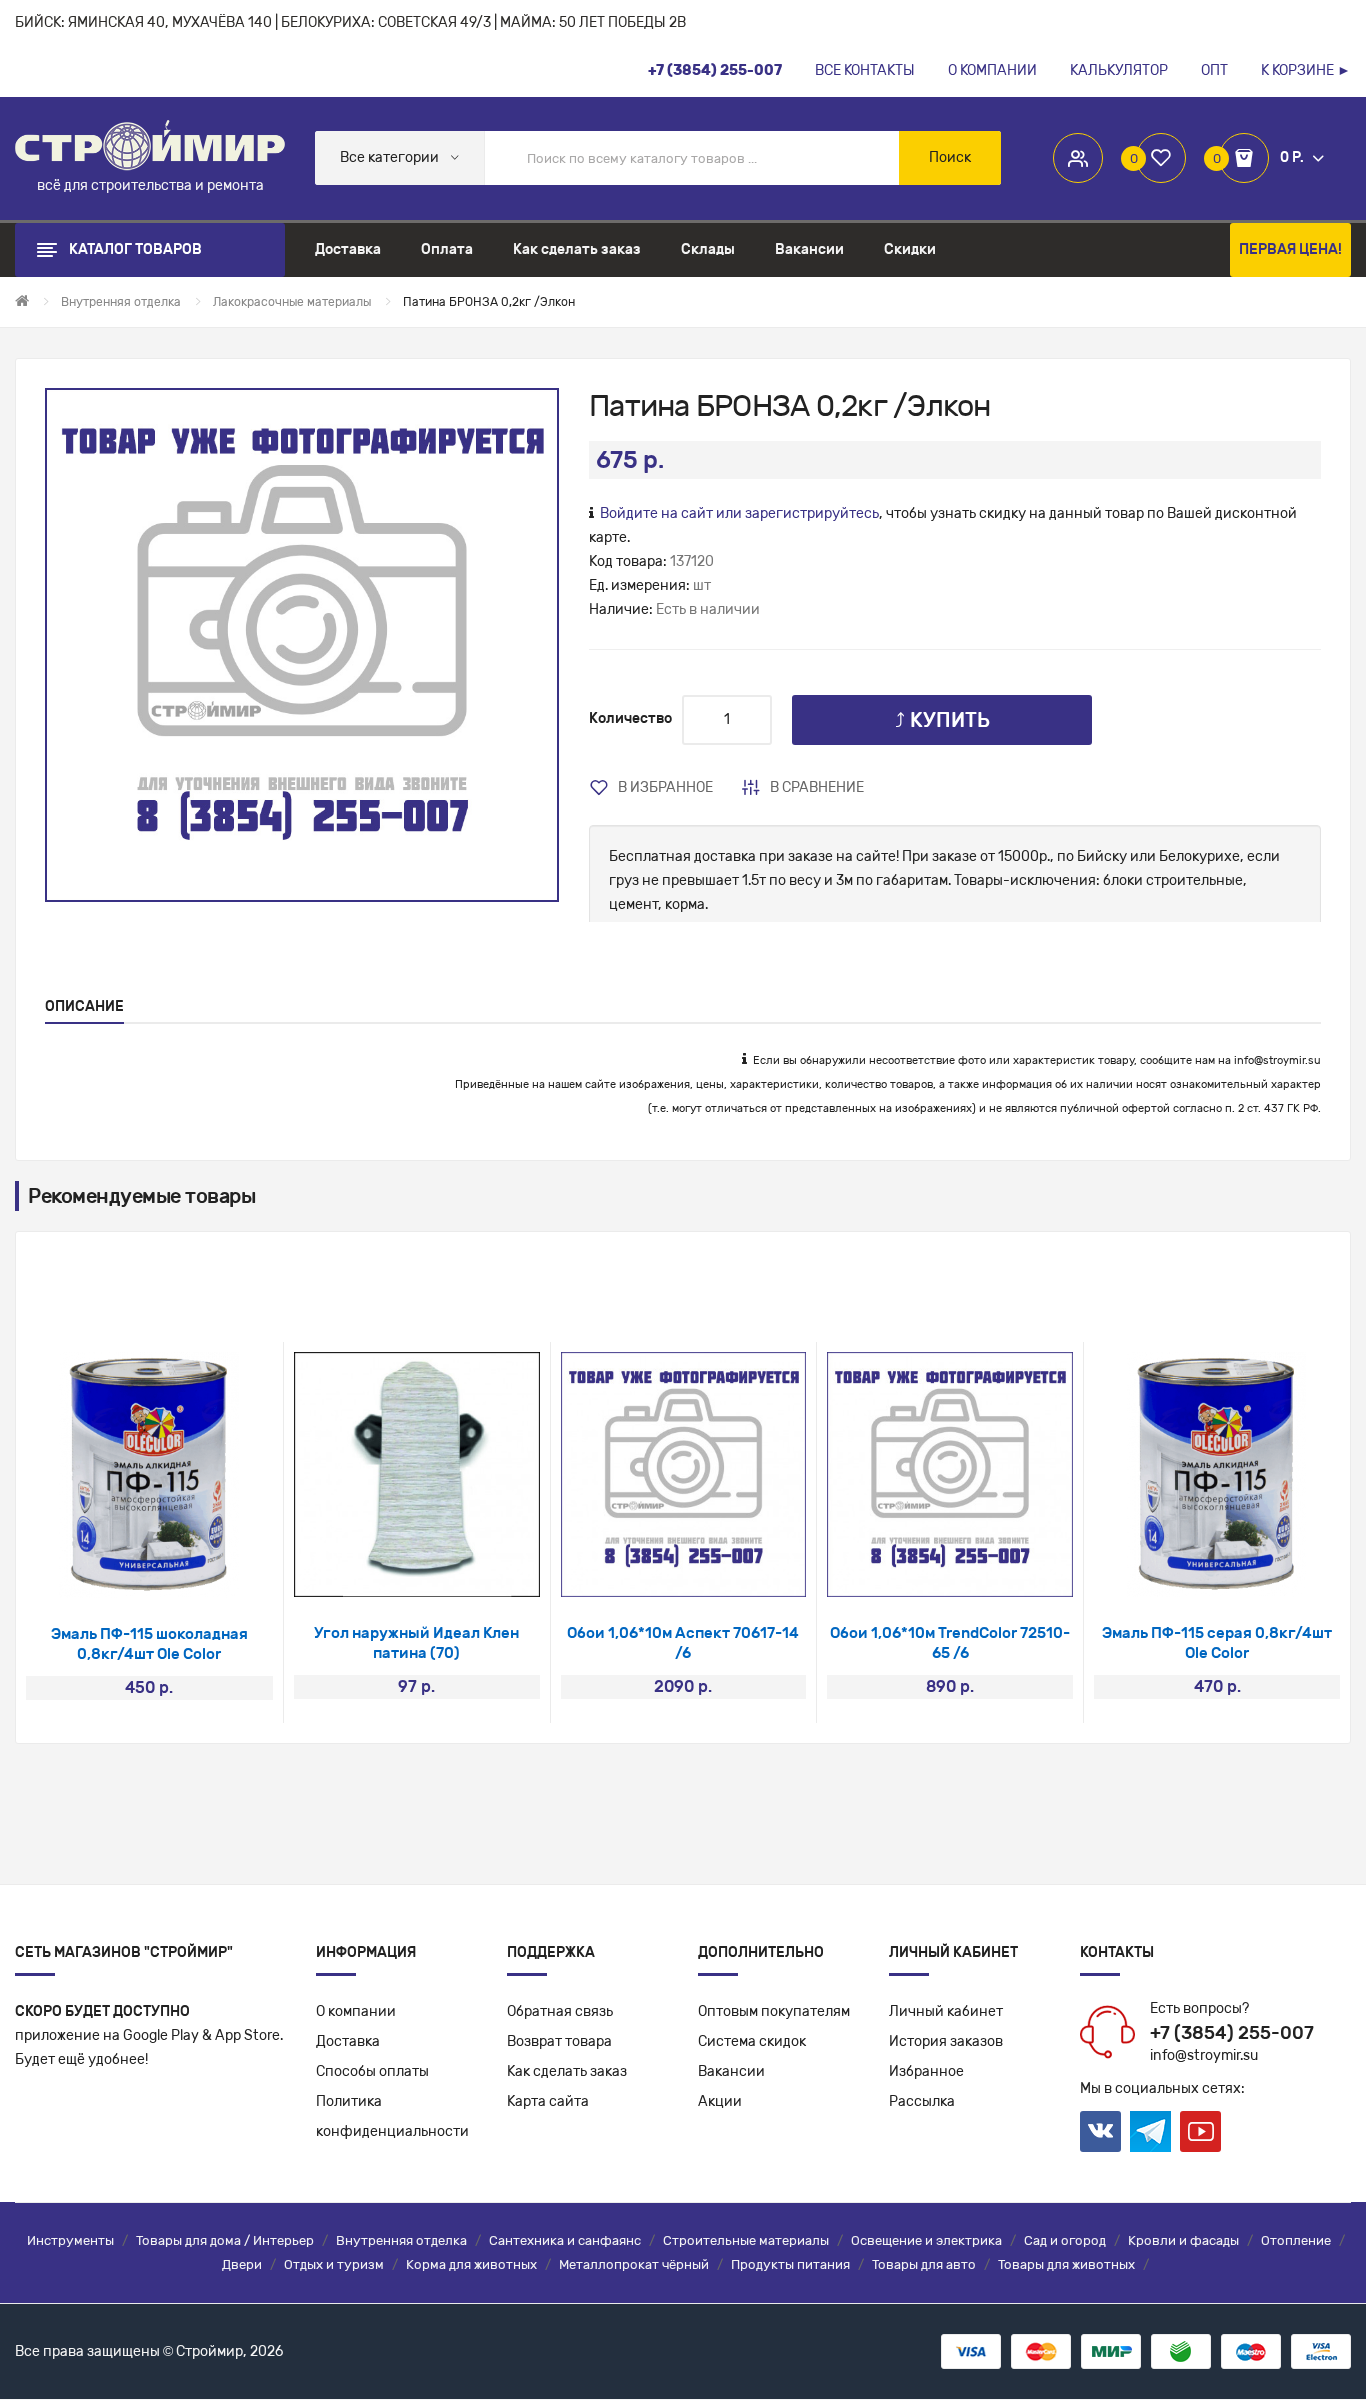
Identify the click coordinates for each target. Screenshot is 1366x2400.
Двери (242, 2264)
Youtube (1200, 2131)
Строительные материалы (746, 2240)
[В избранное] (122, 1572)
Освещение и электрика (926, 2240)
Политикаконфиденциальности (392, 2116)
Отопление (1296, 2240)
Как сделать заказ (567, 2071)
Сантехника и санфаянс (565, 2240)
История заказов (946, 2041)
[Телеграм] (1150, 2132)
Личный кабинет (946, 2011)
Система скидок (752, 2041)
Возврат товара (559, 2041)
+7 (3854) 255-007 (1232, 2033)
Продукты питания (790, 2264)
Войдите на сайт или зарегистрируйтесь (739, 513)
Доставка (348, 2041)
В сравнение (817, 787)
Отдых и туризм (334, 2264)
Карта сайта (548, 2101)
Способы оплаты (372, 2071)
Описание (84, 1006)
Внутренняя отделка (401, 2240)
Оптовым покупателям (774, 2011)
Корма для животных (471, 2264)
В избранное (665, 787)
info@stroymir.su (1277, 1060)
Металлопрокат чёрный (634, 2264)
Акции (720, 2101)
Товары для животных (1066, 2264)
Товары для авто (924, 2264)
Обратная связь (560, 2011)
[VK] (1100, 2131)
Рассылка (922, 2101)
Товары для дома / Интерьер (225, 2240)
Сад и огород (1065, 2240)
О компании (356, 2011)
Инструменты (70, 2240)
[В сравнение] (175, 1572)
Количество (630, 718)
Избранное (926, 2071)
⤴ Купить (942, 720)
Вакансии (731, 2071)
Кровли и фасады (1183, 2240)
